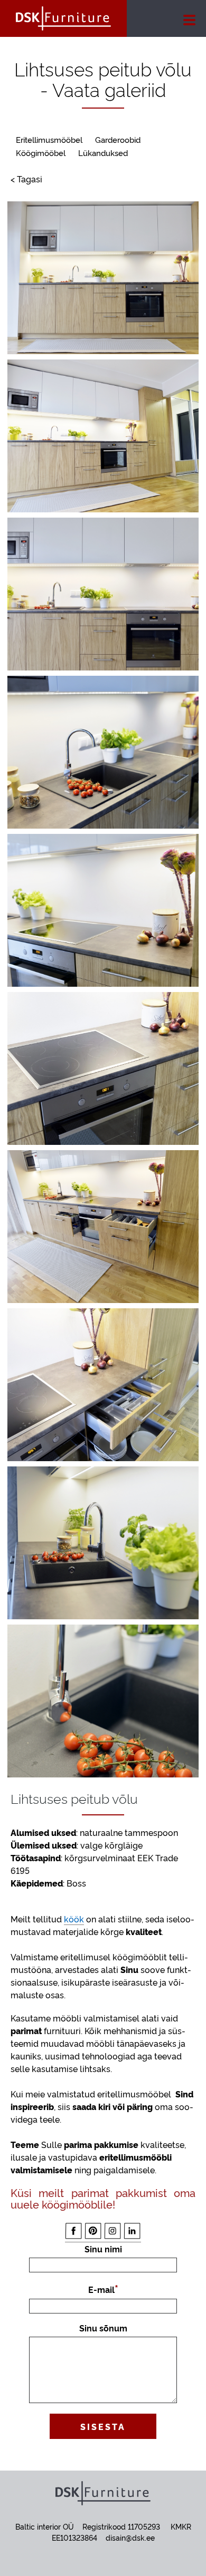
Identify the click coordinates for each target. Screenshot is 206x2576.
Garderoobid (118, 139)
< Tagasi (26, 179)
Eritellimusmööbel (49, 139)
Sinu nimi (103, 2249)
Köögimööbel (41, 153)
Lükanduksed (103, 153)
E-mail (101, 2289)
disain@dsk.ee (130, 2537)
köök (74, 1919)
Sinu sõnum (103, 2328)
